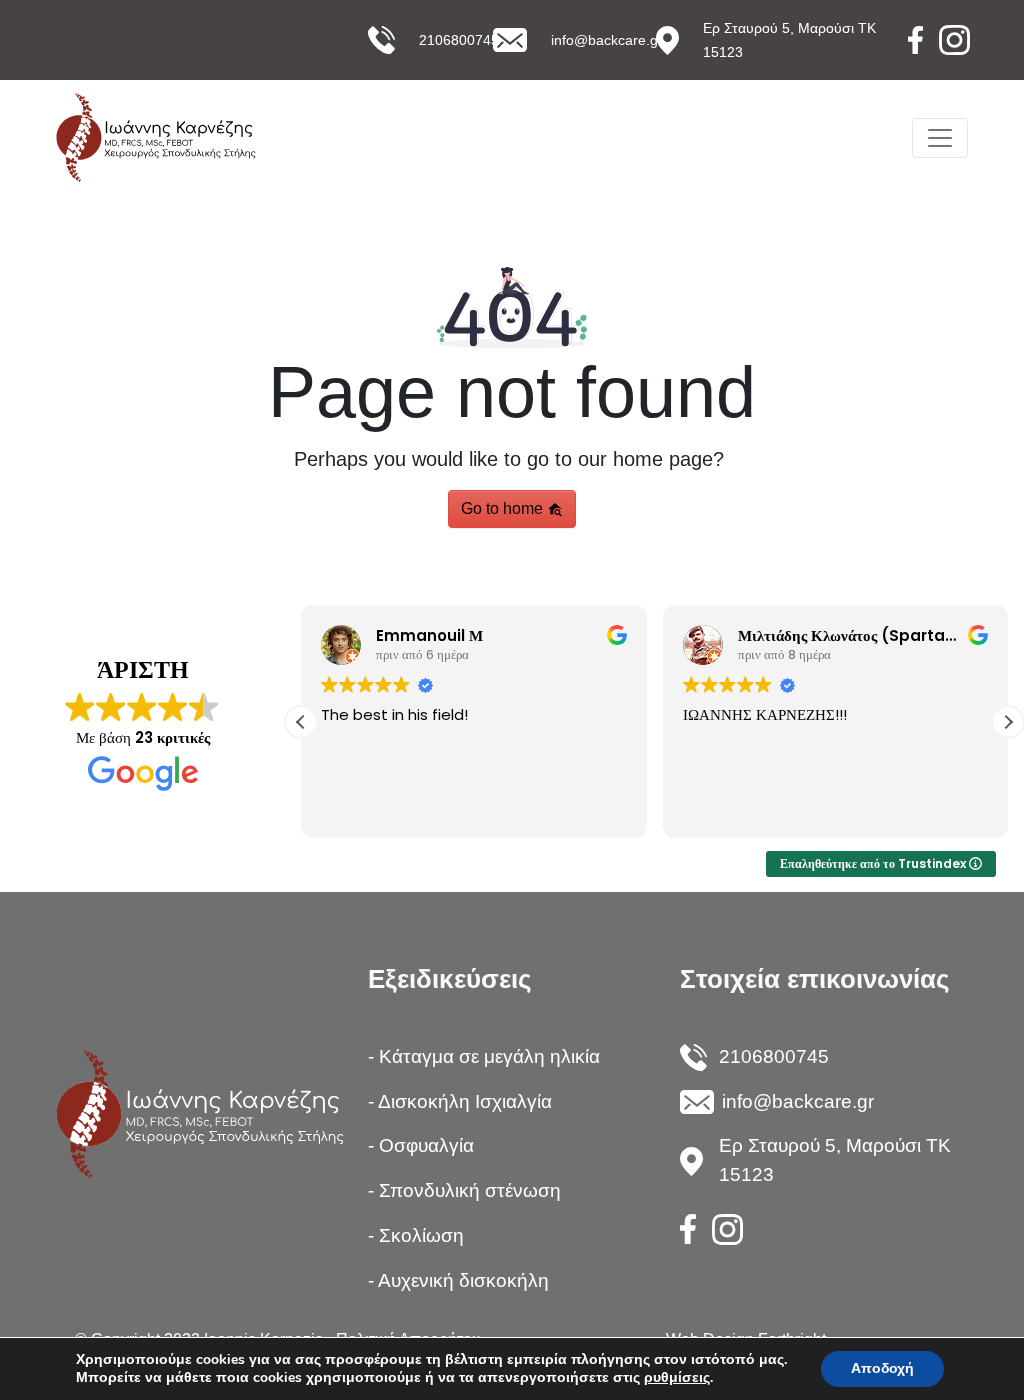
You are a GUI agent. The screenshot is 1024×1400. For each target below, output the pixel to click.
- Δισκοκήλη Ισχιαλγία (460, 1101)
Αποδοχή (882, 1368)
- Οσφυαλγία (421, 1145)
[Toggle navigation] (940, 138)
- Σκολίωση (416, 1235)
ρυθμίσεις (677, 1378)
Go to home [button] (504, 508)
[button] (1008, 722)
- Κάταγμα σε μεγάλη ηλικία (484, 1056)
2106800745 (459, 40)
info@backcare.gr (607, 40)
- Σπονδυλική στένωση (464, 1190)
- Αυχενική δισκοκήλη (458, 1280)
